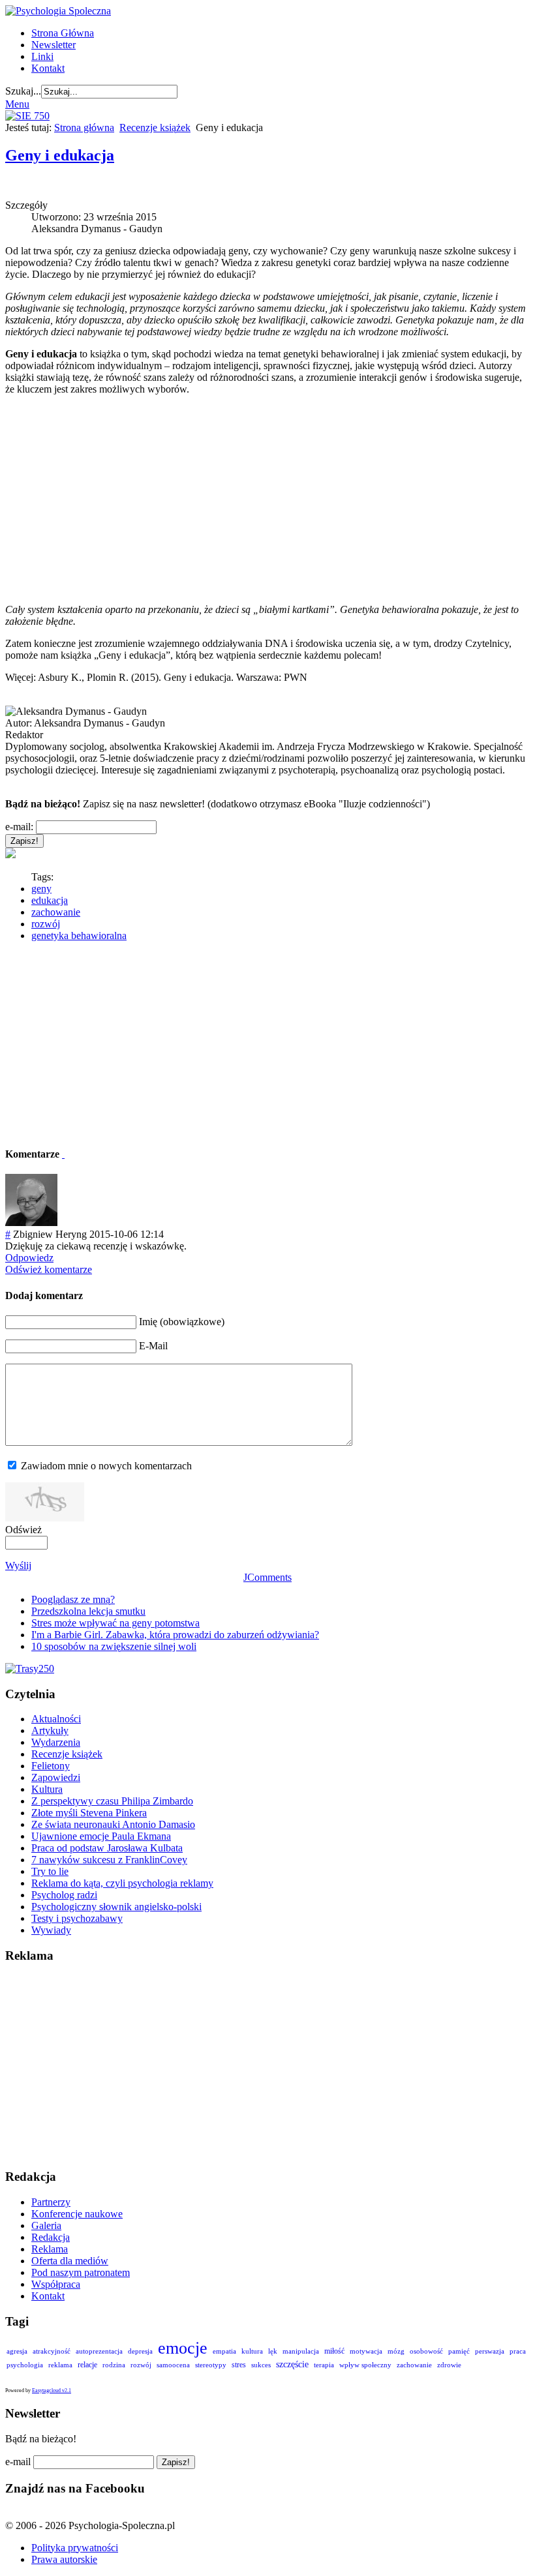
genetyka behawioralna (79, 936)
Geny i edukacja (60, 155)
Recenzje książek (155, 127)
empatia (224, 2351)
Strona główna (84, 127)
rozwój (46, 924)
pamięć (459, 2351)
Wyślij (18, 1565)
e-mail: (19, 827)
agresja (17, 2351)
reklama (60, 2365)
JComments (267, 1577)
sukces (261, 2365)
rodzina (114, 2365)
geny (41, 889)
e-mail (18, 2462)
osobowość (426, 2351)
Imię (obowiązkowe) (182, 1322)
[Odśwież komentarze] (63, 1154)
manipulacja (301, 2351)
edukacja (50, 900)
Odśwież (23, 1530)
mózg (396, 2351)
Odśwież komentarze (49, 1269)
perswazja (490, 2351)
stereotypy (211, 2365)
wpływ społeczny (365, 2365)
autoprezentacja (99, 2351)
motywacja (366, 2351)
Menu (17, 104)
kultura (252, 2351)
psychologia (25, 2365)
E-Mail (153, 1346)
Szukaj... (23, 91)
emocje (183, 2348)
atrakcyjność (52, 2351)
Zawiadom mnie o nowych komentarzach (106, 1466)
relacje (87, 2365)
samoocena (173, 2365)
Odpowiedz (29, 1258)
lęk (273, 2351)
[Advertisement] (267, 500)
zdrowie (449, 2365)
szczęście (292, 2364)
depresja (140, 2351)
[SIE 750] (27, 116)
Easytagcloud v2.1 (52, 2390)
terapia (324, 2365)
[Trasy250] (30, 1669)
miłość (334, 2351)
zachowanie (56, 912)
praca (518, 2351)
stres (239, 2365)
